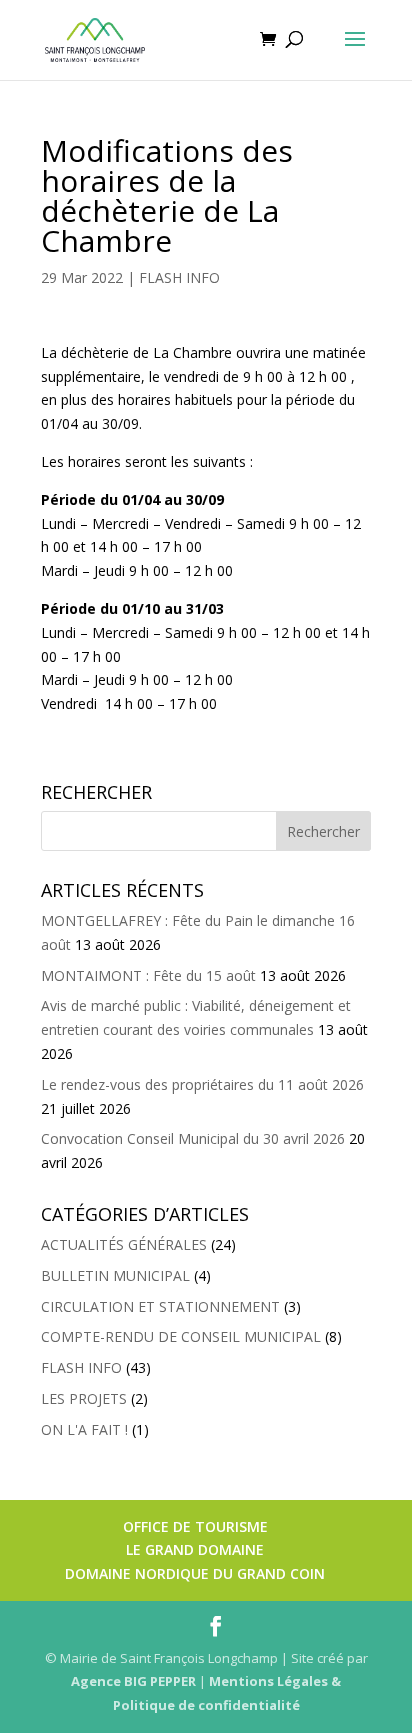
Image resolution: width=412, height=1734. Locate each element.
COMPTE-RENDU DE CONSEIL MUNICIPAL (181, 1336)
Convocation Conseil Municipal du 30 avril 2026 (193, 1138)
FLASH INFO (179, 277)
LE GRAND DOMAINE (195, 1549)
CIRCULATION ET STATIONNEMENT (160, 1306)
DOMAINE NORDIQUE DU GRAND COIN (195, 1573)
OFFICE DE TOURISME (195, 1526)
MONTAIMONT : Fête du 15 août (148, 975)
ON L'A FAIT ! (84, 1429)
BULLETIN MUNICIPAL (115, 1275)
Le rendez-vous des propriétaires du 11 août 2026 (202, 1084)
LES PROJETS (84, 1398)
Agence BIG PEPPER (133, 1681)
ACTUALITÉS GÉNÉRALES (124, 1244)
